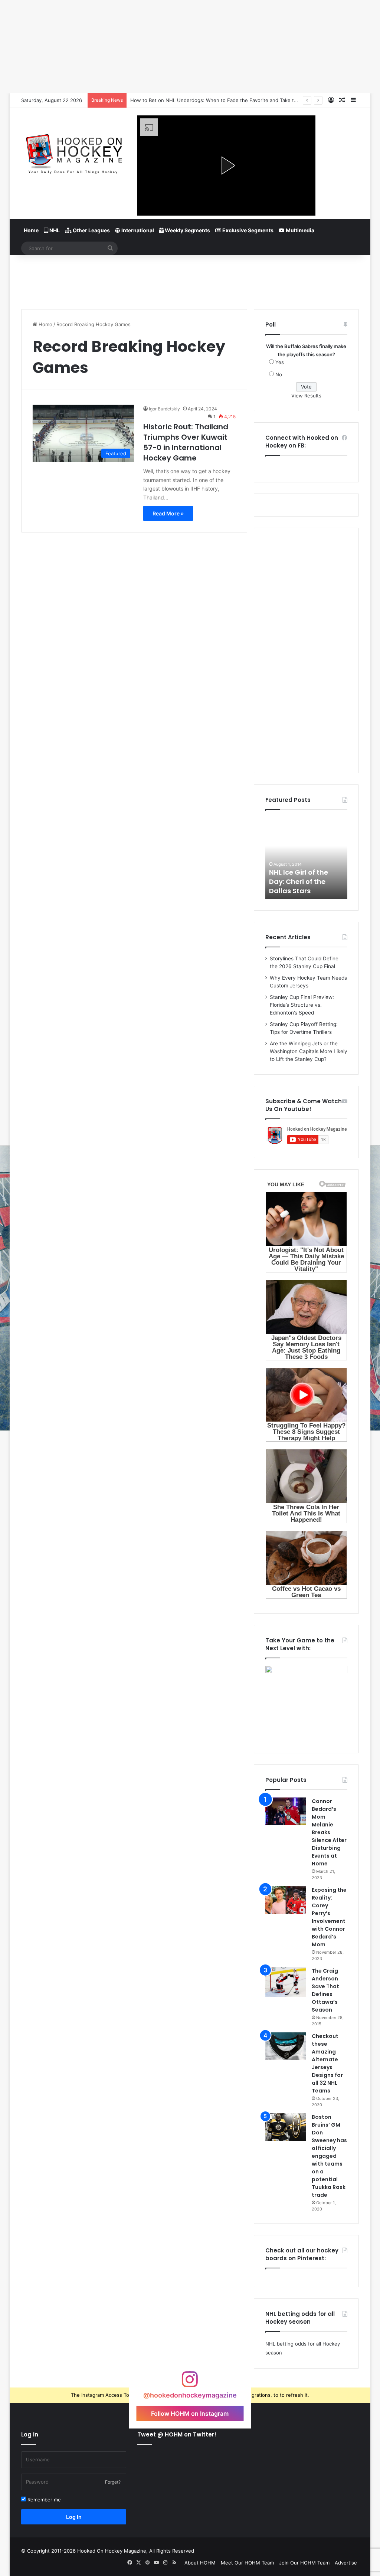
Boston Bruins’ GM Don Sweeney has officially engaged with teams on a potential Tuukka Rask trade (329, 2156)
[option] (307, 858)
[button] (226, 165)
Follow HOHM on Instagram (190, 2413)
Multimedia (299, 230)
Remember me (43, 2500)
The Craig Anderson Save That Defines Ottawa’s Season (325, 1990)
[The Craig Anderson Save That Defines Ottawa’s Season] (286, 1982)
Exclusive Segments (247, 230)
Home (31, 230)
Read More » (168, 513)
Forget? (113, 2482)
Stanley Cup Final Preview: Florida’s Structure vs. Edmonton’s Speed (302, 1005)
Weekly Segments (187, 230)
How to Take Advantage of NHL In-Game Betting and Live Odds (204, 100)
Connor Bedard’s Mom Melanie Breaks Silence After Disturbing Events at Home (329, 1832)
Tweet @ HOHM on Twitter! (177, 2434)
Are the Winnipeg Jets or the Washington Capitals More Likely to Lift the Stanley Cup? (309, 1051)
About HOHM (200, 2563)
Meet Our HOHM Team (247, 2563)
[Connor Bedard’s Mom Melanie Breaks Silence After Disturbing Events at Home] (286, 1811)
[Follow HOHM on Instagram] (190, 2383)
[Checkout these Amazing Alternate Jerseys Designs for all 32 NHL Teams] (286, 2046)
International (137, 230)
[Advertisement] (190, 279)
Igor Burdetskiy (164, 409)
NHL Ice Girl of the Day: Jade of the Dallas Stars (299, 881)
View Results (306, 396)
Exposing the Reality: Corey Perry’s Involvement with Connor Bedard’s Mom (329, 1917)
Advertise (346, 2563)
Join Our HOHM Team (304, 2563)
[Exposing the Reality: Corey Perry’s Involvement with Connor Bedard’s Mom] (286, 1900)
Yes (280, 362)
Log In (74, 2517)
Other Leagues (91, 230)
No (279, 374)
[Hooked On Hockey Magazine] (74, 152)
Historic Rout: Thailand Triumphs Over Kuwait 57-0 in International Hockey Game (186, 442)
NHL (54, 230)
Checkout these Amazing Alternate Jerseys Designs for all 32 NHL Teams (327, 2063)
